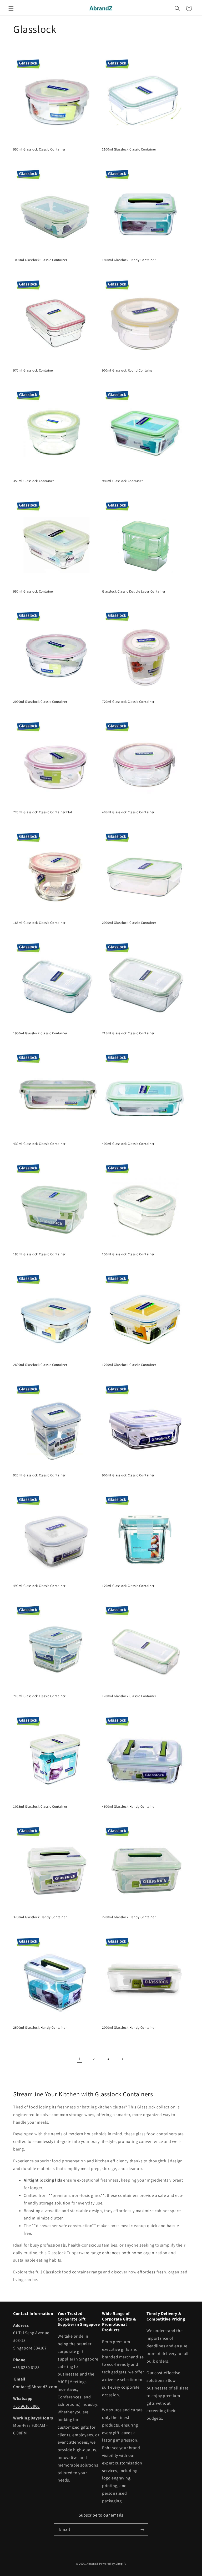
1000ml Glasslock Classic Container (40, 260)
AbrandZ (92, 2564)
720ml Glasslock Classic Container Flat (43, 812)
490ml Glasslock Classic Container (39, 1586)
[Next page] (122, 2059)
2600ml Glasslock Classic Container (40, 1365)
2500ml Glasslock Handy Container (40, 2028)
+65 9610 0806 (26, 2406)
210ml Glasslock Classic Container (39, 1696)
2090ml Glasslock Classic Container (40, 702)
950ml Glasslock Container (34, 592)
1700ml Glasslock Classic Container (129, 1696)
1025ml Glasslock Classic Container (40, 1807)
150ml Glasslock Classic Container (128, 1254)
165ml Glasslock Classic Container (39, 923)
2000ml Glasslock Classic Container (129, 923)
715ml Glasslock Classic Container (128, 1033)
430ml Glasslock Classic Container (39, 1144)
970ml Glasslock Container (34, 370)
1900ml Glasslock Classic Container (40, 1033)
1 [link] (80, 2059)
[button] (11, 8)
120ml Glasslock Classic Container (128, 1586)
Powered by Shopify (113, 2564)
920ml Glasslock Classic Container (39, 1475)
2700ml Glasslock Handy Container (129, 1917)
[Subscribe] (142, 2530)
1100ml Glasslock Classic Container (129, 149)
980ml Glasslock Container (122, 481)
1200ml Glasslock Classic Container (129, 1365)
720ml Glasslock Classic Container (128, 702)
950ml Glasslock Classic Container (39, 149)
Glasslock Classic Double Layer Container (134, 592)
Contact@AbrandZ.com (35, 2387)
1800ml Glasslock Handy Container (129, 260)
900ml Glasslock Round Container (128, 370)
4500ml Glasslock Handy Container (129, 1807)
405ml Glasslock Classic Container (128, 812)
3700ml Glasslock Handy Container (40, 1917)
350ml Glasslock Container (34, 481)
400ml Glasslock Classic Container (128, 1144)
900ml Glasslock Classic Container (128, 1475)
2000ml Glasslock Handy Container (129, 2028)
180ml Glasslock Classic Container (39, 1254)
